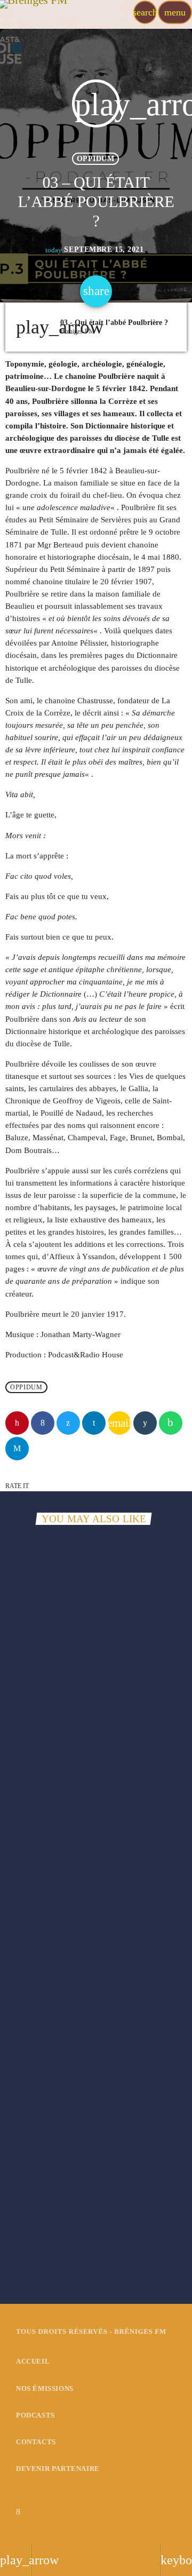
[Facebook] (18, 2512)
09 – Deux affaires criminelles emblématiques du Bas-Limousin (81, 2228)
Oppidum (96, 159)
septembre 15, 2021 (94, 250)
